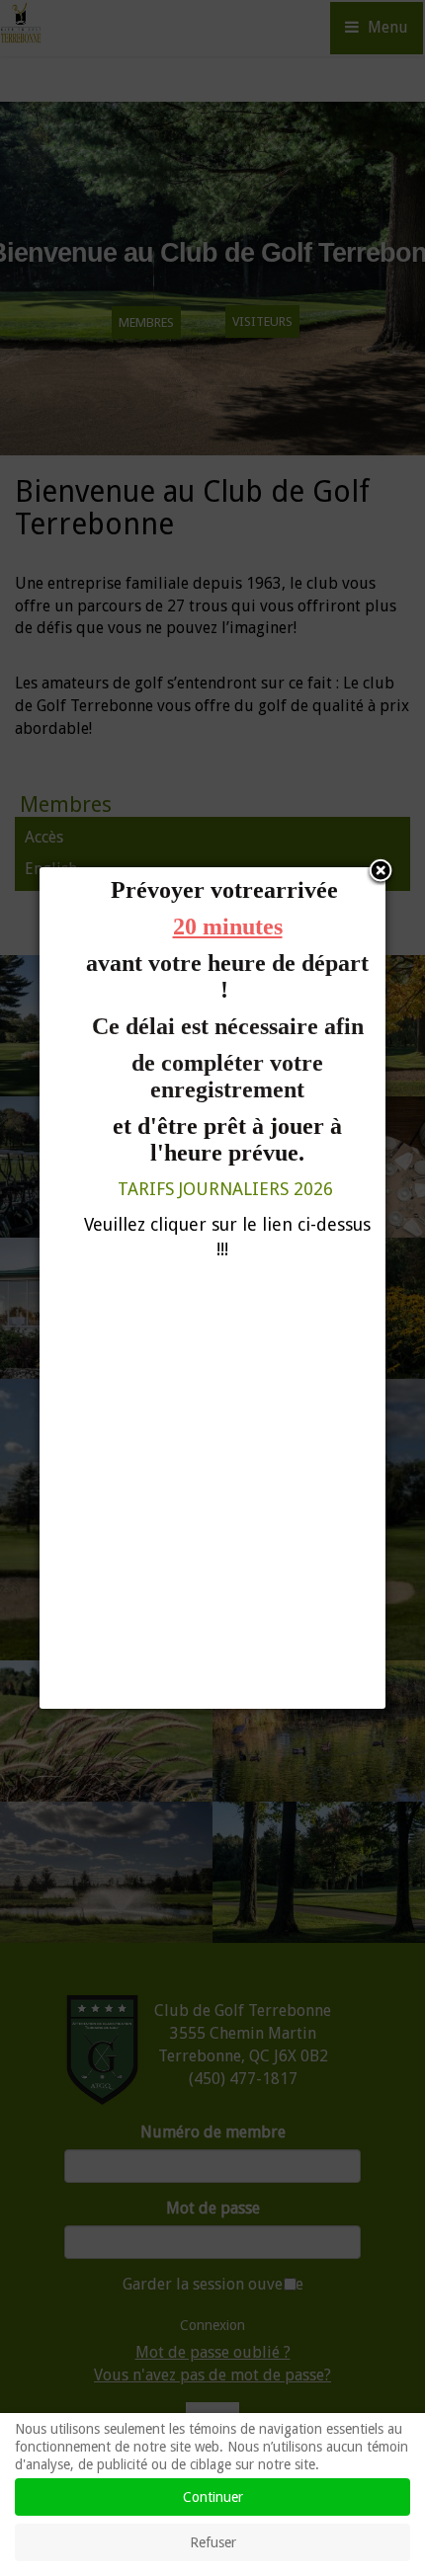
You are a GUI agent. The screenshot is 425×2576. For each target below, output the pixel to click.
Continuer (213, 2497)
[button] (381, 872)
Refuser (213, 2542)
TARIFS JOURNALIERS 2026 (225, 1189)
